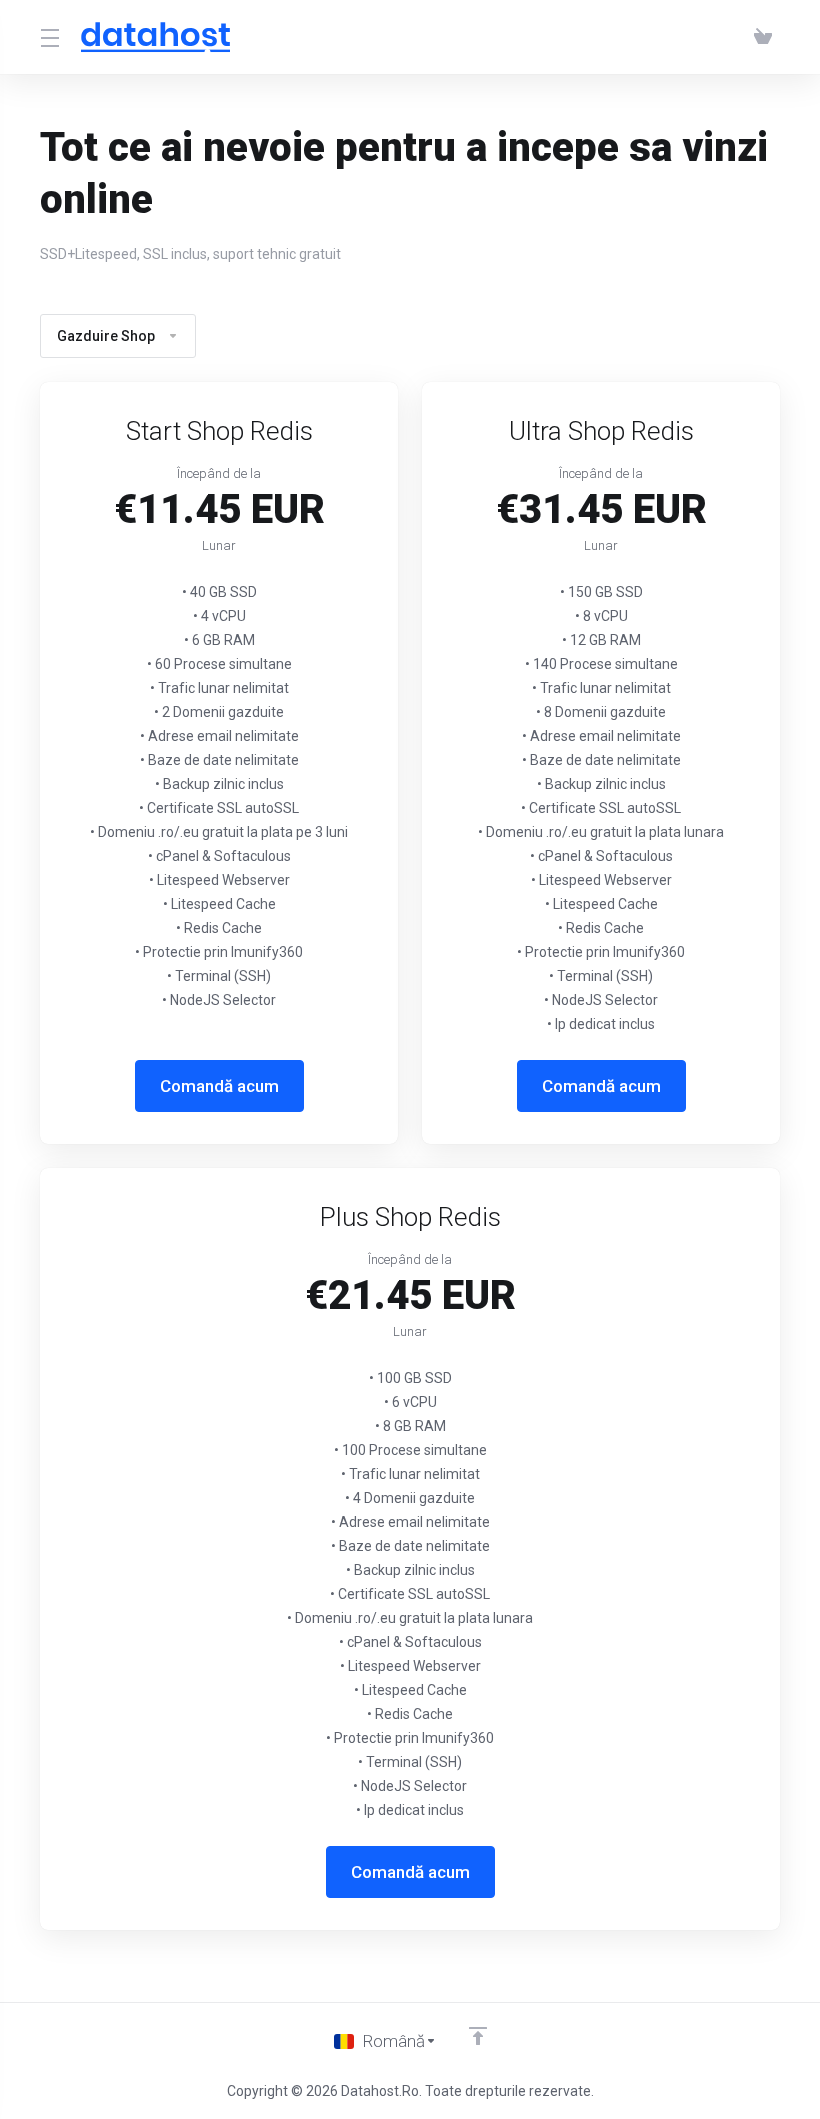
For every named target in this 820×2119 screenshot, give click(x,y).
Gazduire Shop (106, 336)
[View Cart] (763, 37)
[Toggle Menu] (48, 37)
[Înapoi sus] (478, 2036)
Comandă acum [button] (219, 1086)
